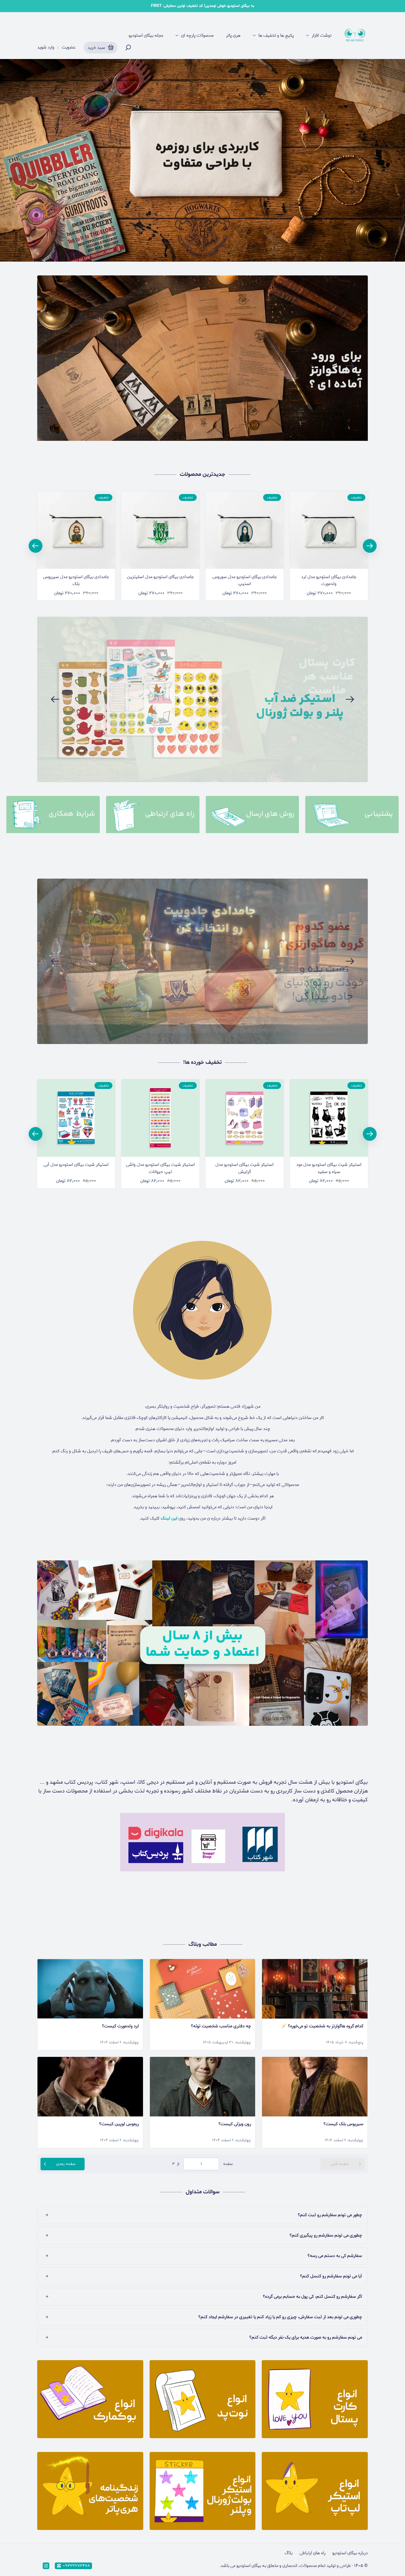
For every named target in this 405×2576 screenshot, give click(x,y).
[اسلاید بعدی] (350, 366)
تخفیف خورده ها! (202, 1062)
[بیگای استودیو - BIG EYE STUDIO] (355, 36)
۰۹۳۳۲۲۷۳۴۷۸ (76, 2566)
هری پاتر (233, 36)
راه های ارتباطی (312, 2553)
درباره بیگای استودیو (350, 2553)
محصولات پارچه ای (197, 36)
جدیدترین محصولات (202, 474)
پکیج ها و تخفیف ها (276, 36)
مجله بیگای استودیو (146, 36)
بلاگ (289, 2553)
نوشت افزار (322, 36)
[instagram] (46, 2566)
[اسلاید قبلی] (55, 366)
